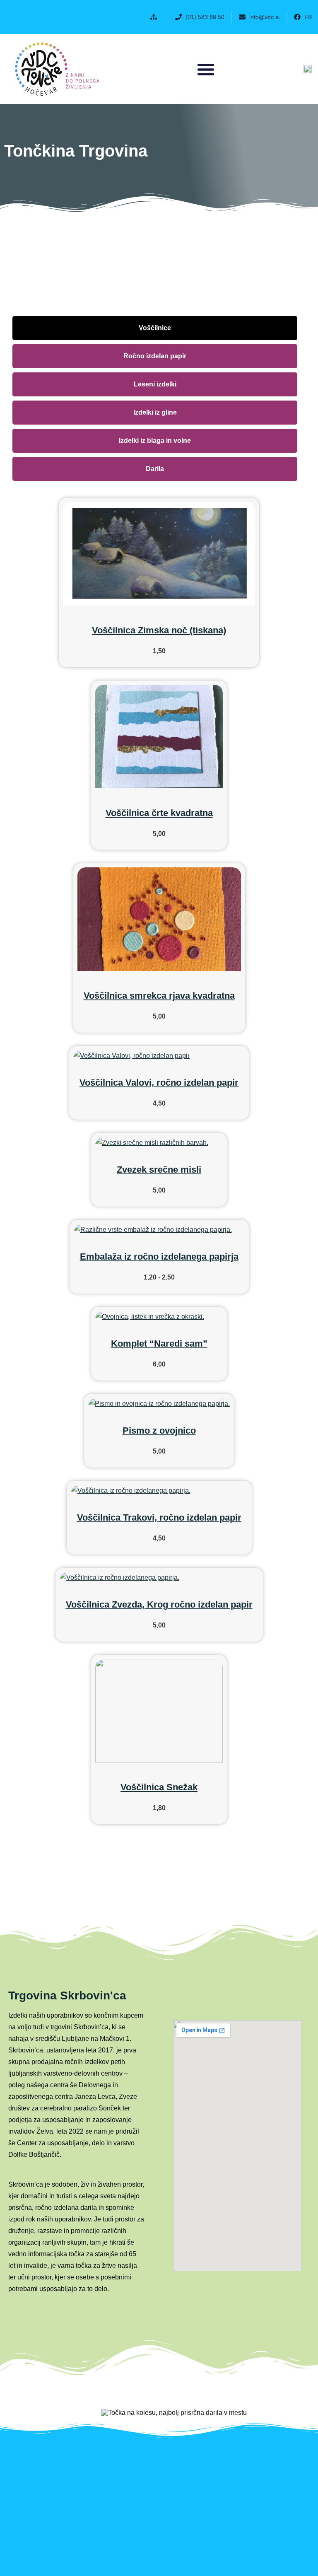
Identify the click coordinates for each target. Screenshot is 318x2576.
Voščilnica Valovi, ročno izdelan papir (159, 1083)
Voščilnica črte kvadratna (159, 813)
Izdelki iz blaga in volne (155, 441)
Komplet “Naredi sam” (159, 1344)
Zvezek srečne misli (159, 1170)
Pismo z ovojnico (159, 1430)
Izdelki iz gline (155, 412)
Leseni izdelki (155, 384)
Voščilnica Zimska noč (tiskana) (159, 630)
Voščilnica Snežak (159, 1787)
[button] (155, 17)
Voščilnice (155, 328)
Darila (155, 469)
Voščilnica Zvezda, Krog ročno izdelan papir (159, 1604)
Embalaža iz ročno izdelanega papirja (159, 1257)
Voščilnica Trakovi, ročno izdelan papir (159, 1517)
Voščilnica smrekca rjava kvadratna (159, 996)
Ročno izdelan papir (155, 356)
